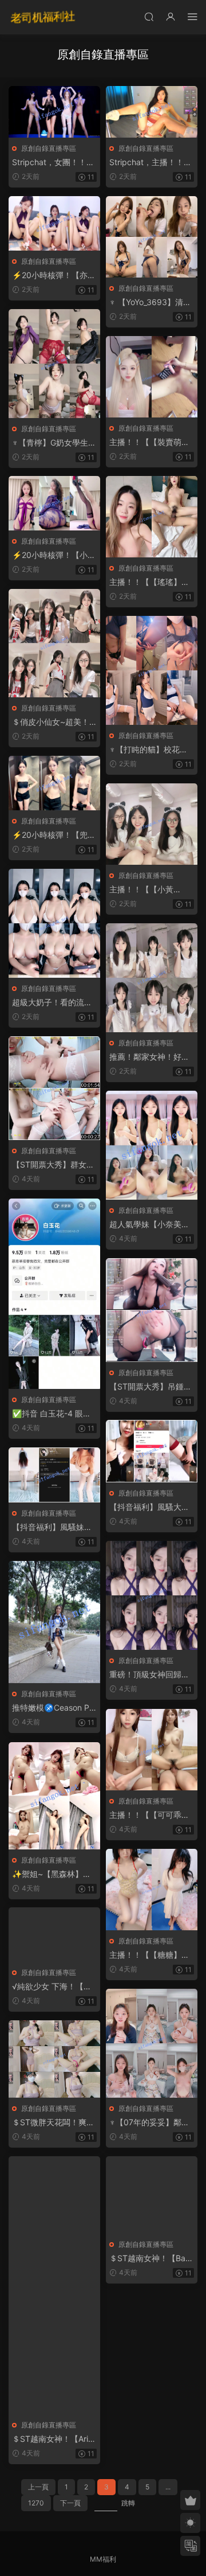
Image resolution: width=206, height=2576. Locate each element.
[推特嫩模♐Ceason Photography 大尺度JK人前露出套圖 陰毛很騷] (54, 1622)
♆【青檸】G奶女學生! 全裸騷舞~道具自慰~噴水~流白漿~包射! (53, 443)
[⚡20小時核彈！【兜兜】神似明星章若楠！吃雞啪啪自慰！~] (54, 783)
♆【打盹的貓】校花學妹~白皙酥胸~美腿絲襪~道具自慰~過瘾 (150, 750)
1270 (36, 2503)
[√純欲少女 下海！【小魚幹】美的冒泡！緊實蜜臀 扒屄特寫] (54, 1935)
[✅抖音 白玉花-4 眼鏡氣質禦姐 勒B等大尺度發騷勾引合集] (54, 1294)
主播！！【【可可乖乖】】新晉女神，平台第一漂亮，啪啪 (149, 1815)
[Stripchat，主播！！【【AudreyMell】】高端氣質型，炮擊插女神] (152, 112)
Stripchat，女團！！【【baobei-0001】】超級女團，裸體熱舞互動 (52, 163)
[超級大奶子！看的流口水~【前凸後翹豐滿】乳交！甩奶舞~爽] (54, 923)
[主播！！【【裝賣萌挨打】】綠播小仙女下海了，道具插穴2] (152, 377)
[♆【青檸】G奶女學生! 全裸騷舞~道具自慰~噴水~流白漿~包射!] (54, 364)
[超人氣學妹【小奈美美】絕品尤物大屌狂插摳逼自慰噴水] (152, 1145)
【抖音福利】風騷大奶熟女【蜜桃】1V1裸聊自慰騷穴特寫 (149, 1507)
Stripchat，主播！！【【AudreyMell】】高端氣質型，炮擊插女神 (150, 163)
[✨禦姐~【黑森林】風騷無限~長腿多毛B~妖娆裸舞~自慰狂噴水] (54, 1796)
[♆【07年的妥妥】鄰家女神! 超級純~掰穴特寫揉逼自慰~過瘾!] (152, 2043)
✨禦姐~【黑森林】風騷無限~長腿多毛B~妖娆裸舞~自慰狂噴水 (52, 1874)
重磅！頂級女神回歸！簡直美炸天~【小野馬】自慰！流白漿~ (149, 1675)
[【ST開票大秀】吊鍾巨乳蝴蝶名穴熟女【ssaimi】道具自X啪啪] (152, 1310)
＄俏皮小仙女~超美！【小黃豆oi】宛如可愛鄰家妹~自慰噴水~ (51, 722)
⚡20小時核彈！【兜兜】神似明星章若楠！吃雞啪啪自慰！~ (52, 835)
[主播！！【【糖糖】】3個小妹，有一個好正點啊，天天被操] (152, 1890)
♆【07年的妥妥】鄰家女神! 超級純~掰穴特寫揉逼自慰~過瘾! (150, 2123)
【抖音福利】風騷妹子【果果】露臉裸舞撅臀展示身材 (52, 1527)
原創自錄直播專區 (49, 148)
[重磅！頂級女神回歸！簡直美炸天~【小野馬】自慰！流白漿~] (152, 1595)
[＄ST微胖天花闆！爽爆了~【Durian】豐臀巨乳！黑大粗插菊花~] (54, 2059)
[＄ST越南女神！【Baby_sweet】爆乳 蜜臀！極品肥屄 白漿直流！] (152, 2195)
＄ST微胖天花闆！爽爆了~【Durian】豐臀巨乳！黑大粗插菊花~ (53, 2123)
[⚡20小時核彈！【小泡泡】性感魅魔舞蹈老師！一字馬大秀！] (54, 503)
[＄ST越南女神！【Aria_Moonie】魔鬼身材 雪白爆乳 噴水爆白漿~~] (54, 2285)
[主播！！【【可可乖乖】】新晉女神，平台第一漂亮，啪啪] (152, 1750)
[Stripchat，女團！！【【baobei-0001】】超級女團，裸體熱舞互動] (54, 112)
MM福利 (103, 2559)
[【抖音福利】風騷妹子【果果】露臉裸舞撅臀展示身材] (54, 1475)
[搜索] (149, 16)
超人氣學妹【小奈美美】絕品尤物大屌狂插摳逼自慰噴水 (149, 1225)
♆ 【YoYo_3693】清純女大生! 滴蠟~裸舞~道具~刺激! (150, 303)
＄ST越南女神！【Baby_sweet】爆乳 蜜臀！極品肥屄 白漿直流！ (150, 2259)
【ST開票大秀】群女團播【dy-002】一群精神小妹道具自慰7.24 (54, 1165)
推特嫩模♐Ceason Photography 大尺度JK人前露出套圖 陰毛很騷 (54, 1708)
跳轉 (128, 2503)
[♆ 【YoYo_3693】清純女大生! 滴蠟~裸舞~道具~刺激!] (152, 237)
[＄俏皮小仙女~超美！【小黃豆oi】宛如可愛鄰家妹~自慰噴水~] (54, 643)
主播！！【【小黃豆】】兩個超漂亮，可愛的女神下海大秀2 (149, 890)
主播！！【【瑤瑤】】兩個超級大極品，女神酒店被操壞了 (149, 582)
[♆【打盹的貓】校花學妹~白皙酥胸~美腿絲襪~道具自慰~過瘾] (152, 670)
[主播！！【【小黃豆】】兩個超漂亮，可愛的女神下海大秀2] (152, 824)
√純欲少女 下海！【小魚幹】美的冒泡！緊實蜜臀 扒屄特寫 (52, 1987)
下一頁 (70, 2503)
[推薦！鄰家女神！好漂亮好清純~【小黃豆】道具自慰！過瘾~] (152, 978)
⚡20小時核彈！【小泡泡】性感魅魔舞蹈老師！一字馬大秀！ (54, 555)
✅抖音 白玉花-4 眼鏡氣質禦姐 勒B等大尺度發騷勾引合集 (52, 1414)
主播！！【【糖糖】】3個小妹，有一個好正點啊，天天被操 (149, 1955)
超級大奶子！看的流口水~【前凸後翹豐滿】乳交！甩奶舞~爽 (52, 1003)
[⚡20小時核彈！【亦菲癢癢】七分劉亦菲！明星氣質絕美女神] (54, 223)
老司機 (43, 17)
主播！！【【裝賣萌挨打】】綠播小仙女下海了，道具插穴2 (149, 442)
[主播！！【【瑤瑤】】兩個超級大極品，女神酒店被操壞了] (152, 517)
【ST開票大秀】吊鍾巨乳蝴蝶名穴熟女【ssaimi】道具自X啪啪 (150, 1387)
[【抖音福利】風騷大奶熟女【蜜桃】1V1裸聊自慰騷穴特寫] (152, 1451)
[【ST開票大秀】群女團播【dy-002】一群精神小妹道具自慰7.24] (54, 1088)
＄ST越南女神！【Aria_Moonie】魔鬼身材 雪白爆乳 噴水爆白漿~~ (54, 2439)
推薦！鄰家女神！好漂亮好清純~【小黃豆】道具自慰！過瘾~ (149, 1057)
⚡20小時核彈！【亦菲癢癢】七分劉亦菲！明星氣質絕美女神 (54, 276)
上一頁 (38, 2487)
